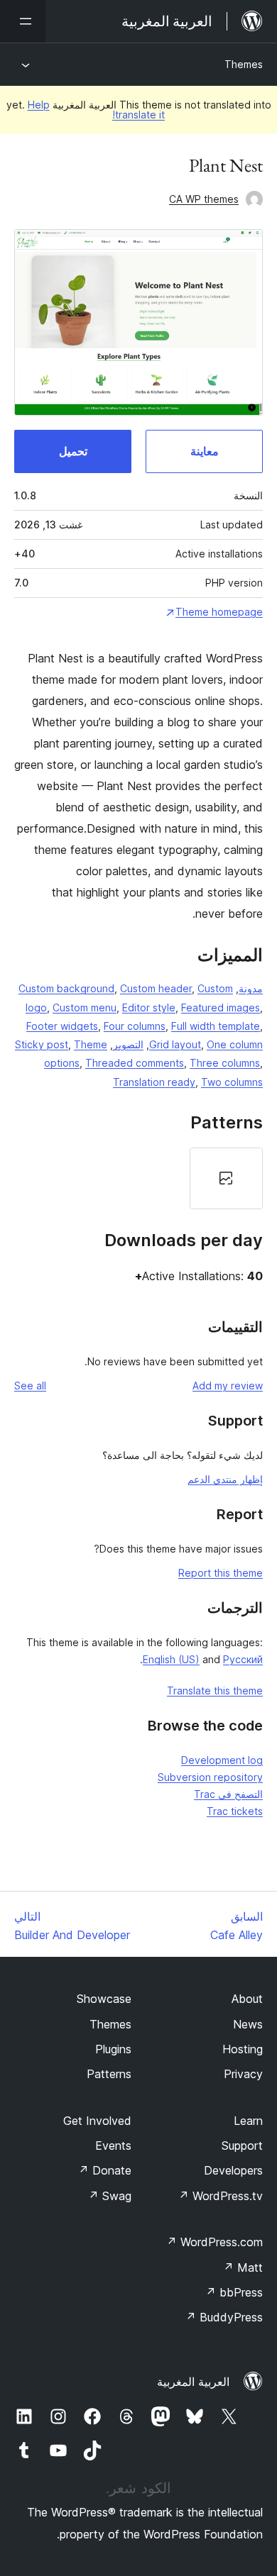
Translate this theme (215, 1690)
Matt (243, 2267)
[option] (226, 1178)
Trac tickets (235, 1811)
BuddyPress (224, 2317)
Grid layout (175, 1044)
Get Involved (97, 2121)
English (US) (171, 1659)
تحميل (73, 451)
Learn (248, 2121)
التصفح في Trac (228, 1794)
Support (242, 2145)
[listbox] (138, 1178)
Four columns (135, 1026)
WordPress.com (214, 2242)
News (248, 2024)
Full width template (216, 1026)
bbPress (234, 2292)
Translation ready (154, 1082)
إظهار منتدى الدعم (225, 1479)
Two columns (232, 1082)
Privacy (243, 2074)
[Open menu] (23, 21)
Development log (222, 1760)
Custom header (156, 988)
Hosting (243, 2049)
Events (113, 2145)
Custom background (66, 988)
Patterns (109, 2074)
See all (30, 1386)
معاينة (205, 451)
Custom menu (85, 1007)
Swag (110, 2196)
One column (235, 1044)
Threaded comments (135, 1063)
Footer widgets (62, 1026)
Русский (243, 1659)
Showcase (104, 1999)
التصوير (128, 1044)
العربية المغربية (193, 2382)
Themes (244, 64)
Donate (105, 2170)
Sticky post (42, 1044)
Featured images (221, 1007)
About (247, 1999)
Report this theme (221, 1573)
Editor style (149, 1007)
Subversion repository (210, 1777)
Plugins (113, 2049)
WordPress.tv (221, 2196)
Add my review (228, 1386)
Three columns (225, 1063)
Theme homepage (219, 612)
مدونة (251, 988)
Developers (233, 2170)
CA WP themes (204, 199)
